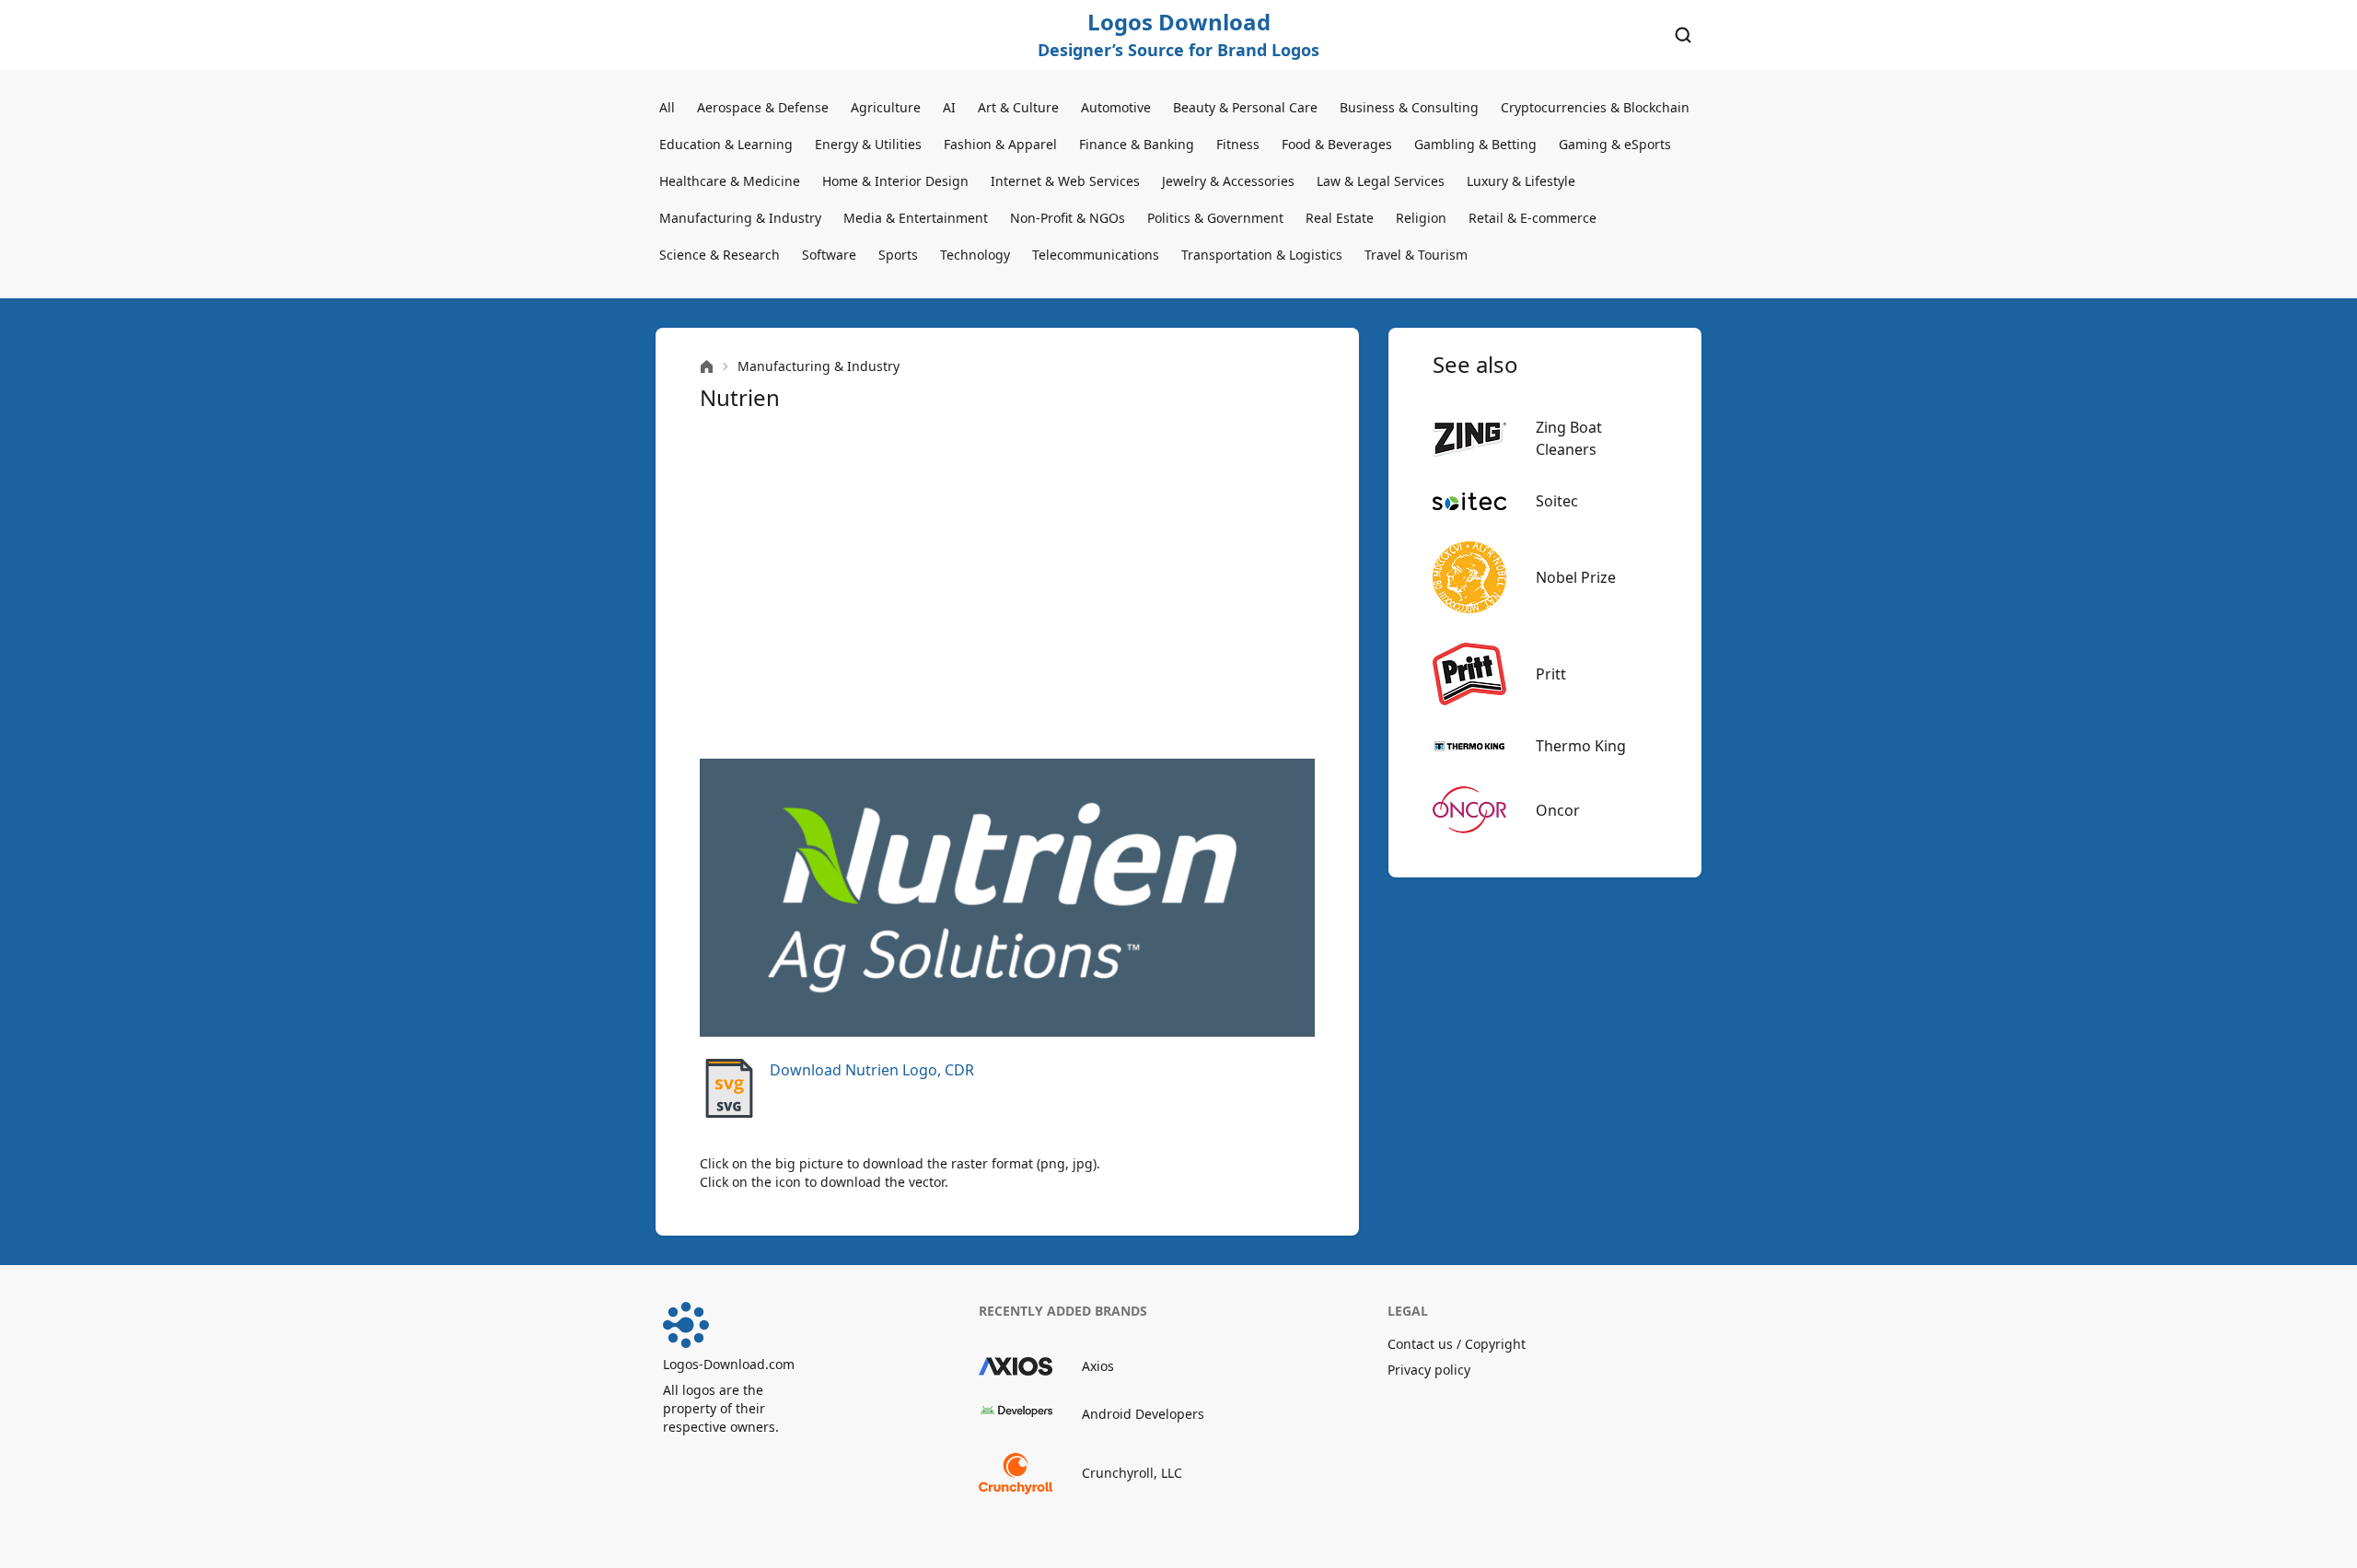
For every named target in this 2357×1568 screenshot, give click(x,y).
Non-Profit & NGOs (1068, 218)
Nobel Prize (1576, 577)
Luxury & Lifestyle (1521, 181)
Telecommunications (1096, 255)
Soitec (1557, 501)
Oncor (1558, 810)
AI (949, 107)
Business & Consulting (1409, 107)
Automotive (1116, 107)
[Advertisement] (1007, 586)
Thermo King (1581, 746)
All (667, 107)
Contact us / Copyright (1457, 1344)
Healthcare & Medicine (730, 181)
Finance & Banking (1137, 144)
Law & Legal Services (1381, 181)
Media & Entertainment (916, 218)
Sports (898, 255)
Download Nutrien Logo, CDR (872, 1070)
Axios (1098, 1366)
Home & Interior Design (895, 181)
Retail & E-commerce (1533, 218)
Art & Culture (1018, 107)
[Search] (1683, 35)
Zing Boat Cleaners (1569, 438)
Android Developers (1143, 1414)
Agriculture (886, 107)
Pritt (1551, 674)
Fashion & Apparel (1000, 144)
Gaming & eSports (1615, 144)
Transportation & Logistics (1262, 255)
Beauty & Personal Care (1245, 107)
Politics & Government (1215, 218)
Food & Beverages (1337, 144)
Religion (1421, 218)
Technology (975, 255)
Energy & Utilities (868, 144)
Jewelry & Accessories (1228, 181)
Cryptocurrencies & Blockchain (1595, 107)
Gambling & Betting (1475, 144)
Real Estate (1340, 218)
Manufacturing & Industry (740, 218)
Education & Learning (726, 144)
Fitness (1238, 144)
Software (829, 255)
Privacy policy (1429, 1370)
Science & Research (720, 255)
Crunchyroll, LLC (1132, 1473)
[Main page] (707, 367)
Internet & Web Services (1065, 181)
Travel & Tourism (1416, 255)
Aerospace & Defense (763, 107)
